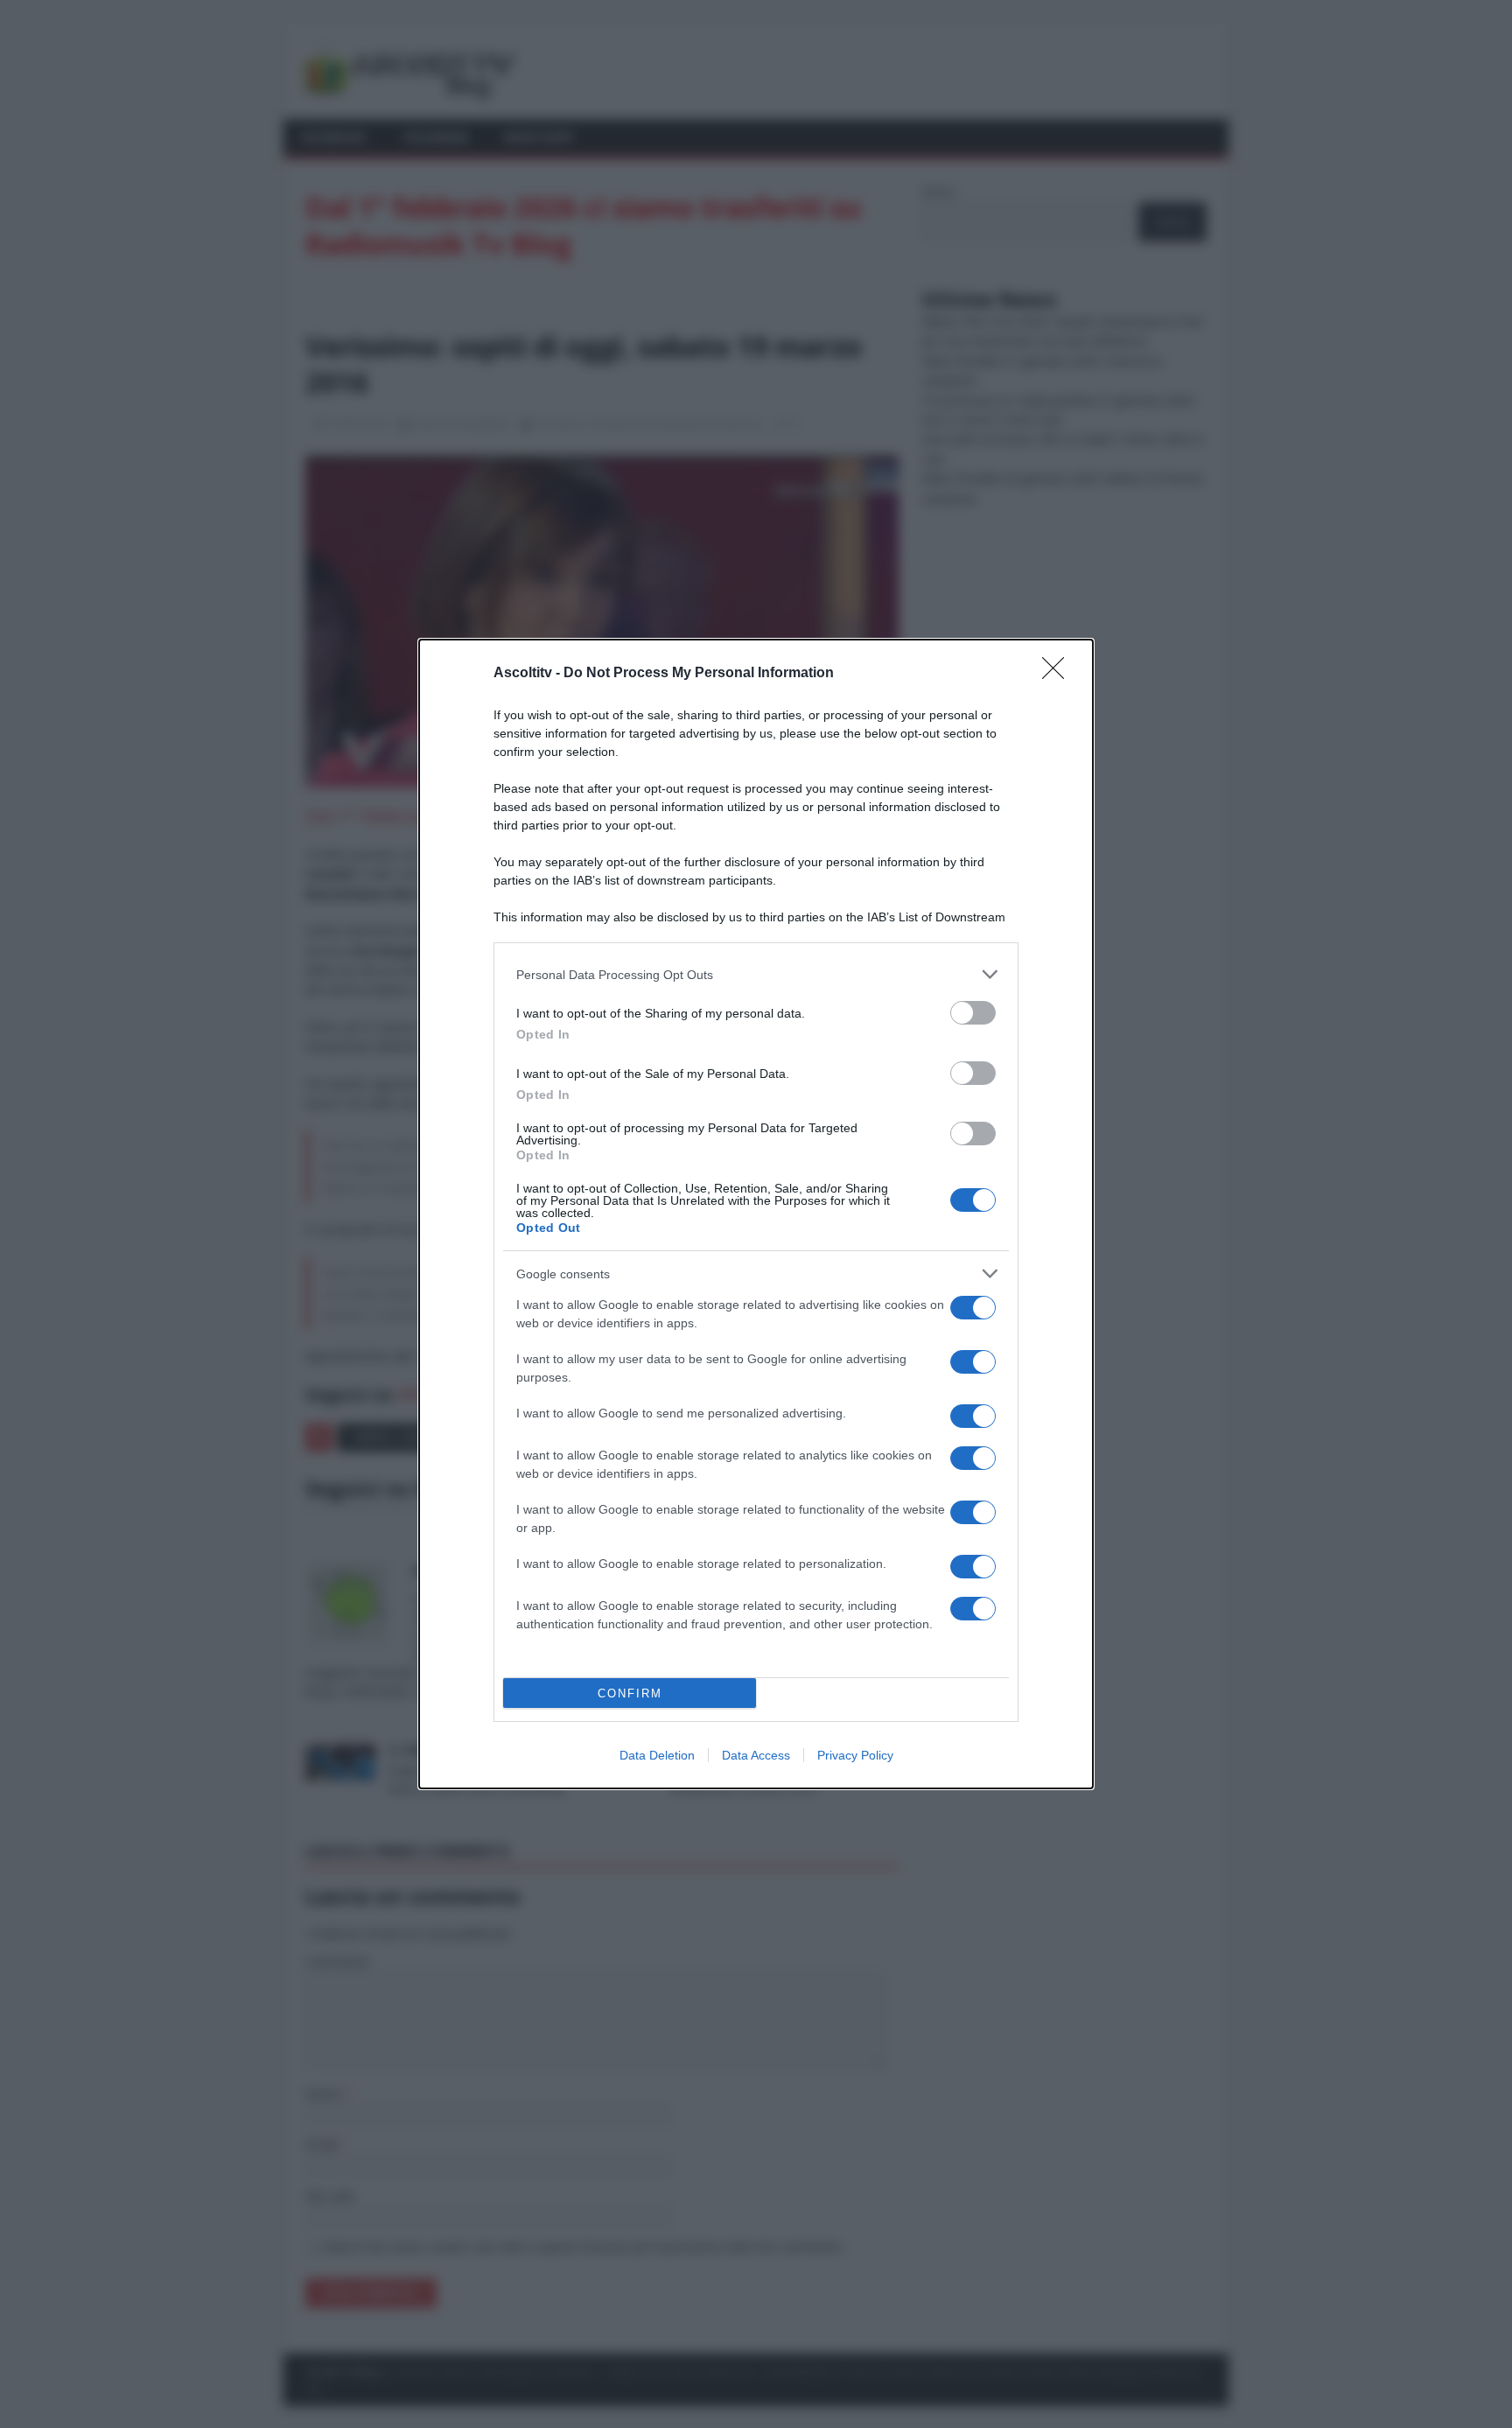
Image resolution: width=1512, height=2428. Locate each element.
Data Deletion (657, 1755)
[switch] (973, 1013)
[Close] (1059, 674)
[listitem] (756, 974)
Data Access (756, 1755)
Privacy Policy (855, 1755)
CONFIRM (630, 1693)
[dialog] (756, 1214)
